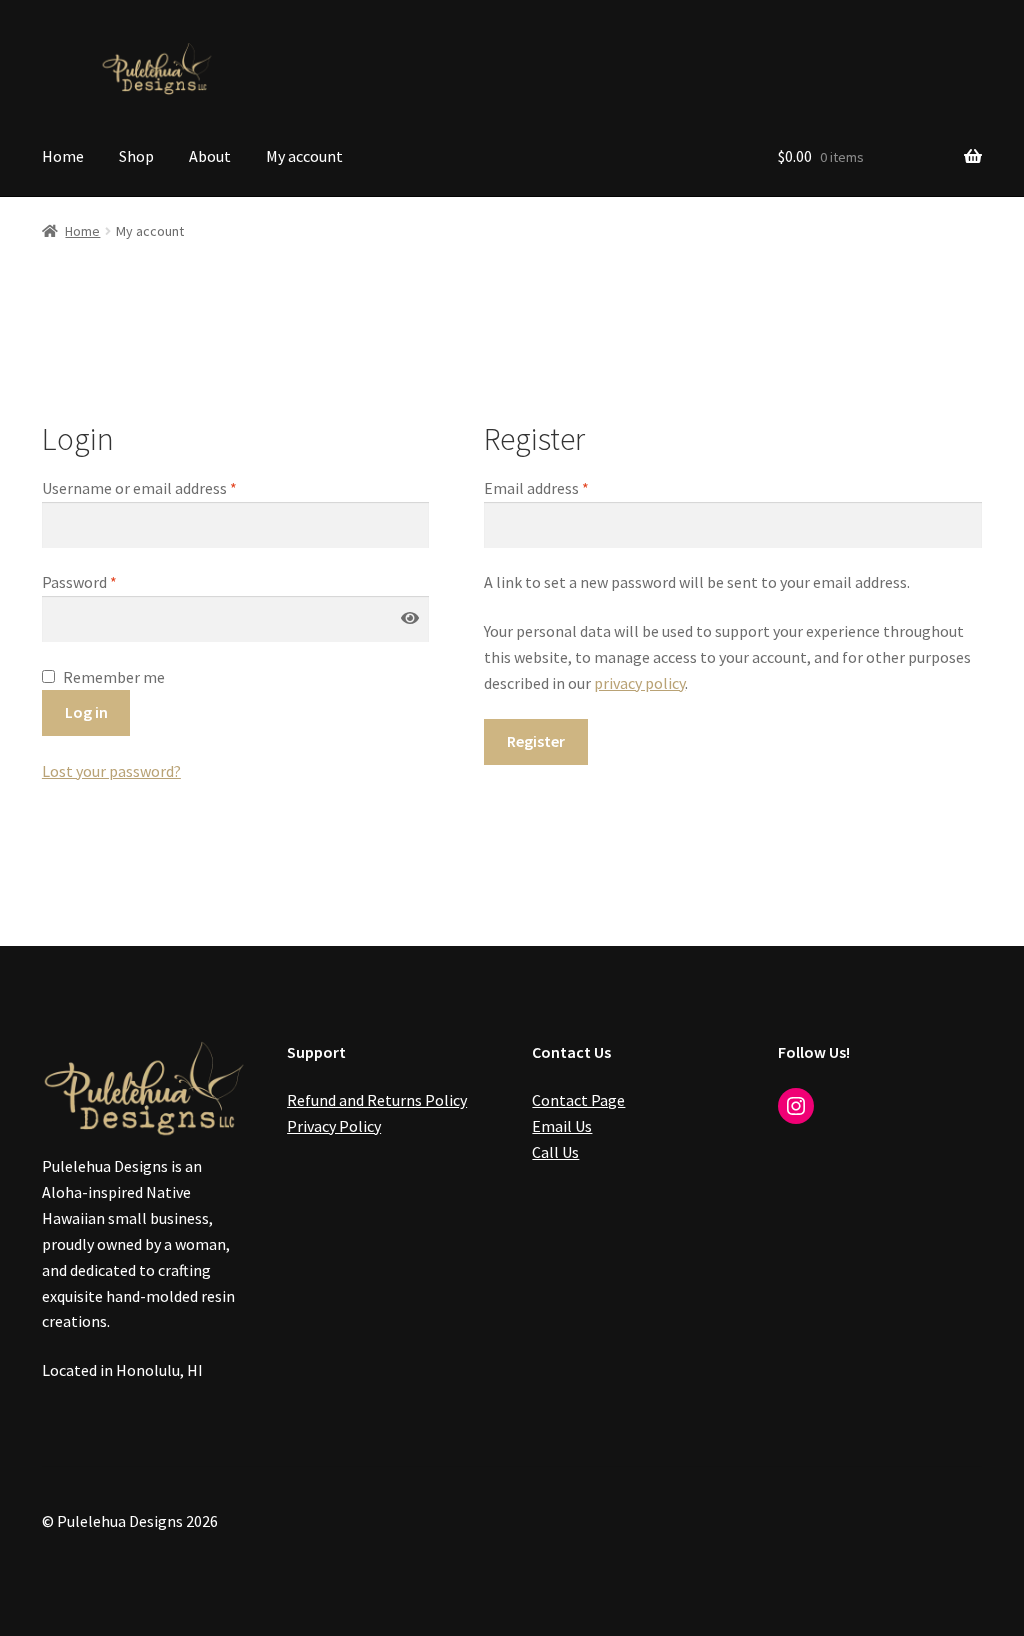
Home (63, 156)
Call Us (555, 1152)
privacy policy (639, 683)
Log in (86, 712)
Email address (536, 488)
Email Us (562, 1126)
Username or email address (139, 488)
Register (536, 741)
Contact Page (578, 1100)
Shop (136, 156)
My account (304, 156)
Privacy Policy (334, 1126)
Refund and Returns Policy (377, 1100)
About (210, 156)
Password (79, 582)
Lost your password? (111, 771)
